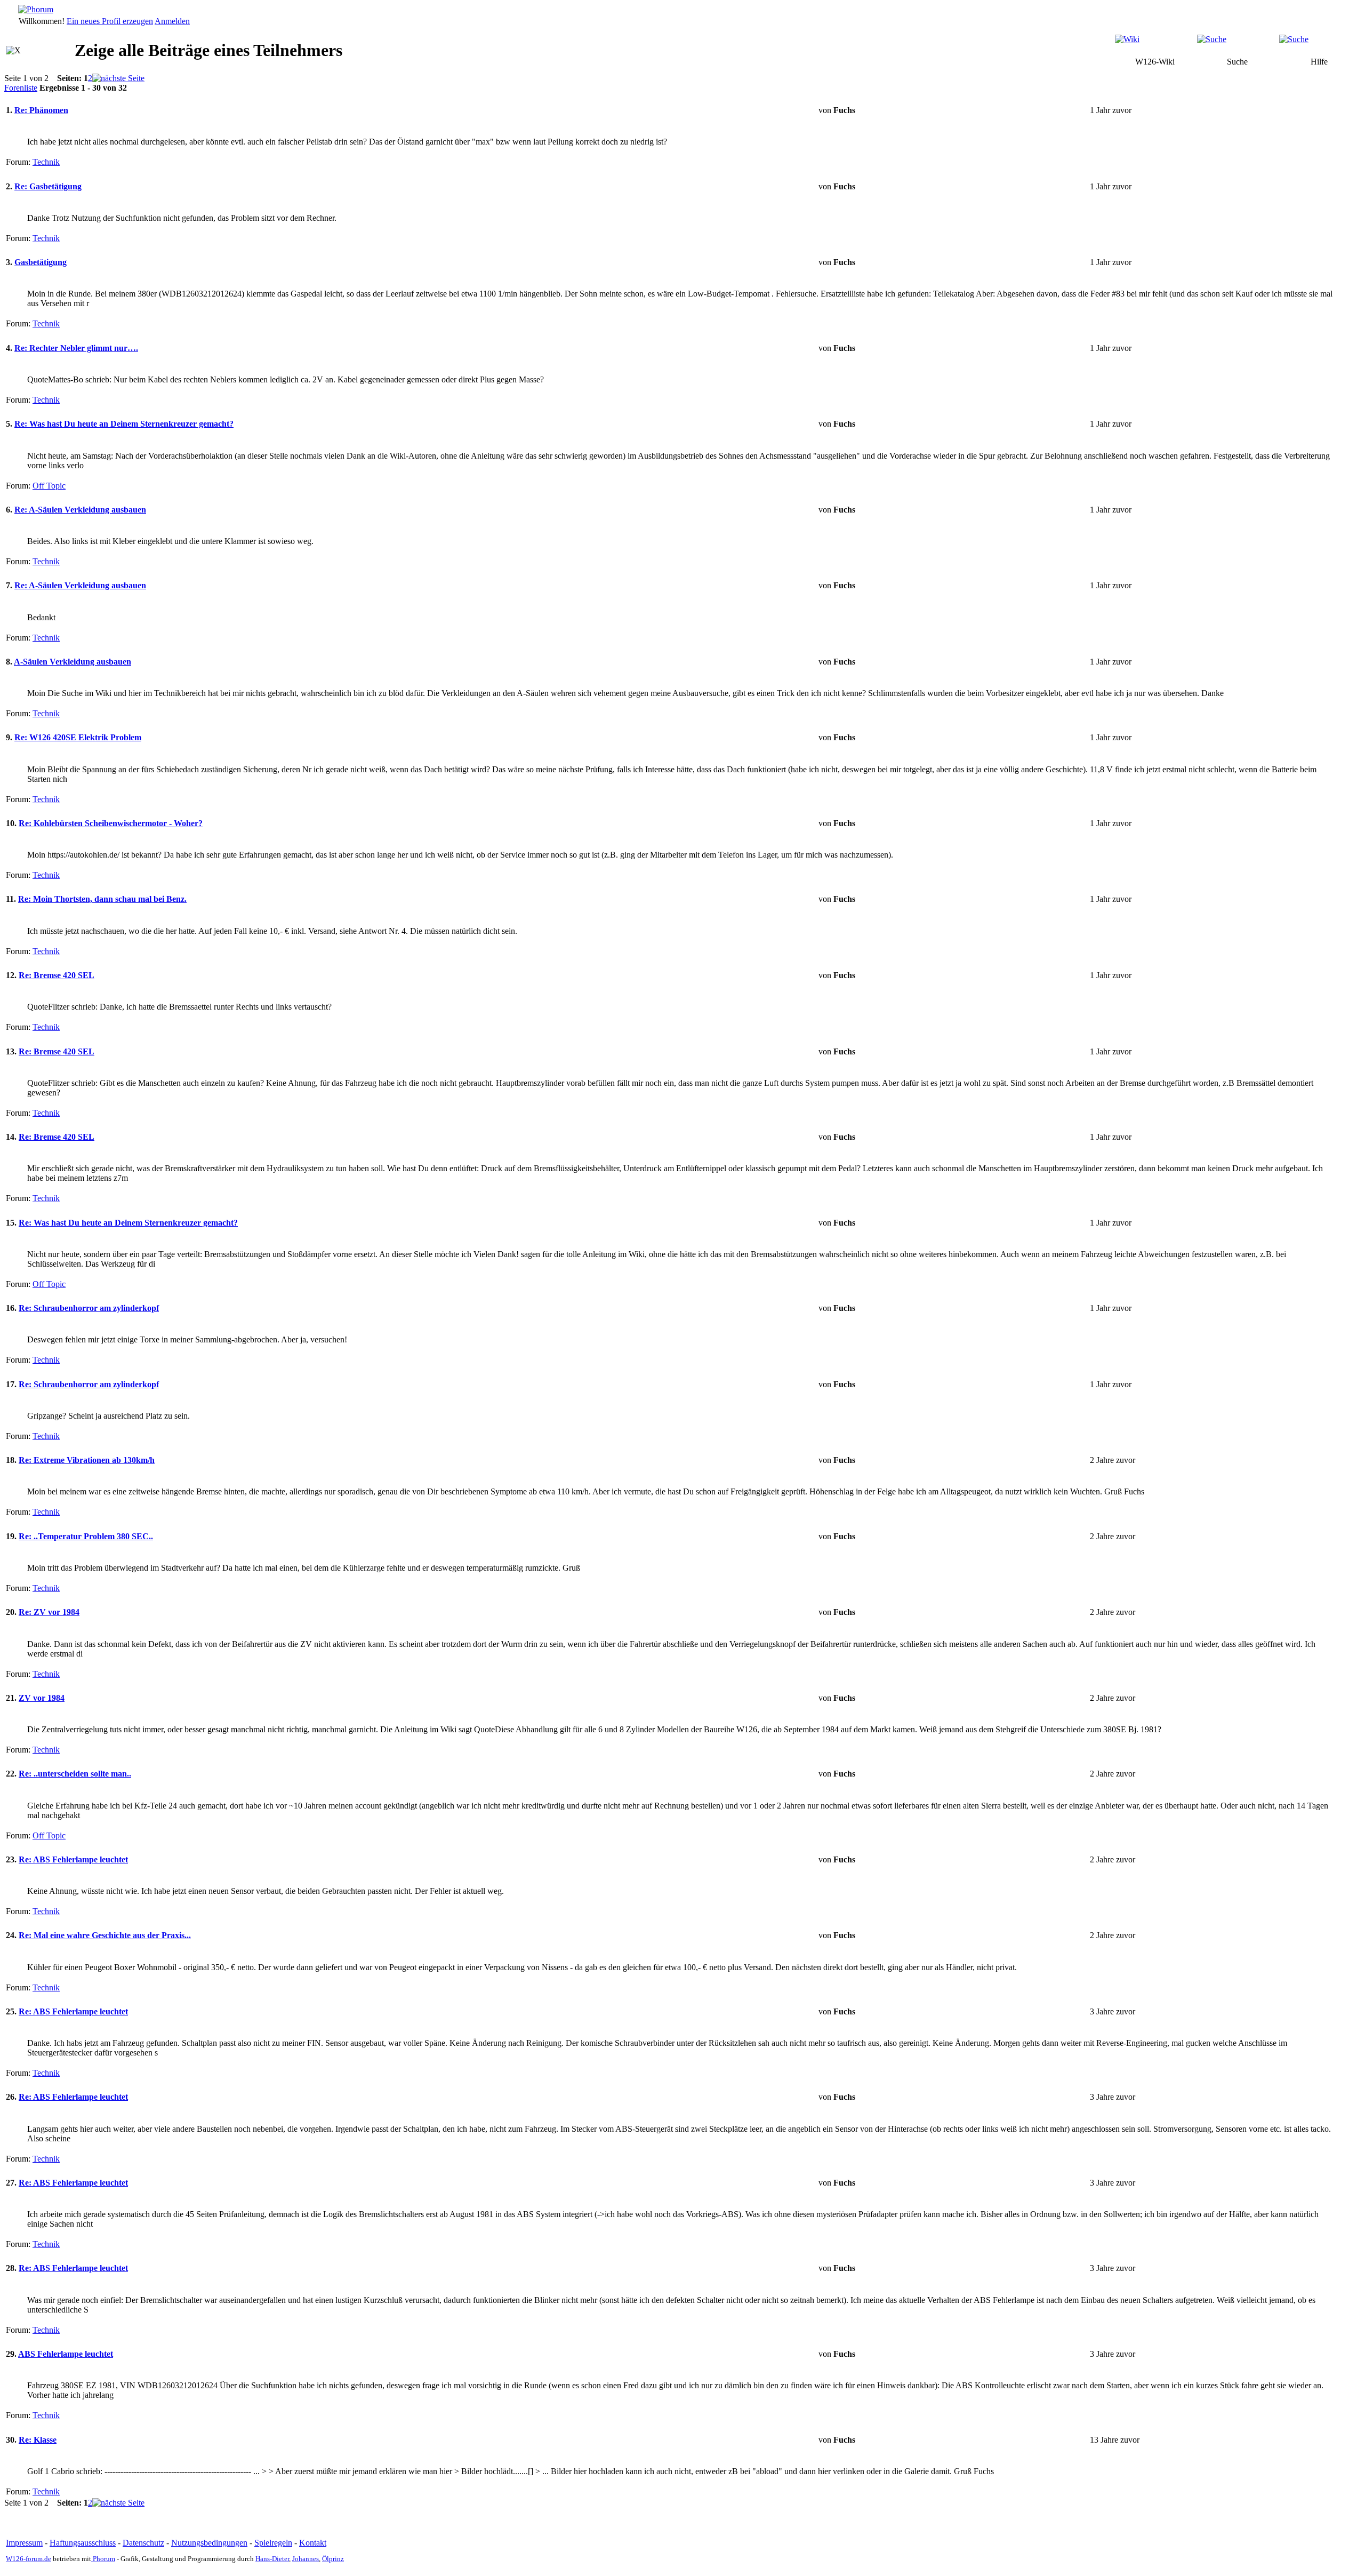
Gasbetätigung (41, 262)
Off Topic (49, 486)
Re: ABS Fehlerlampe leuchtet (73, 1859)
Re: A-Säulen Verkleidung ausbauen (80, 510)
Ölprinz (333, 2559)
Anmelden (172, 21)
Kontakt (313, 2543)
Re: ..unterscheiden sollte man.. (75, 1774)
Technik (46, 162)
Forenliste (21, 88)
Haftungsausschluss (83, 2543)
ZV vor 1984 (42, 1698)
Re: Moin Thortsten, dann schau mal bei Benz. (102, 899)
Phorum (103, 2559)
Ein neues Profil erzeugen (110, 21)
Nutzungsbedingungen (209, 2543)
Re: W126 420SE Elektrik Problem (78, 737)
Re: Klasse (38, 2440)
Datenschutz (143, 2543)
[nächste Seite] (118, 78)
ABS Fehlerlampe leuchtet (66, 2354)
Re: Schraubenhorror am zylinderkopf (89, 1308)
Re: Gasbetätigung (48, 186)
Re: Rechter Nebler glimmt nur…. (76, 348)
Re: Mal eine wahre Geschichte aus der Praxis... (105, 1935)
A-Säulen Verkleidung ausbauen (73, 662)
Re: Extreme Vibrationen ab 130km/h (87, 1460)
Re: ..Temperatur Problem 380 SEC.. (86, 1536)
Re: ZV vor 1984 (49, 1612)
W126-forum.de (29, 2559)
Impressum (24, 2543)
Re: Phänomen (41, 110)
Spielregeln (273, 2543)
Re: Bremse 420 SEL (57, 975)
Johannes (306, 2559)
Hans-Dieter (272, 2559)
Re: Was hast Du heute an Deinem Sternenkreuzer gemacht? (124, 424)
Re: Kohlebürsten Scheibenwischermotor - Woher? (111, 823)
